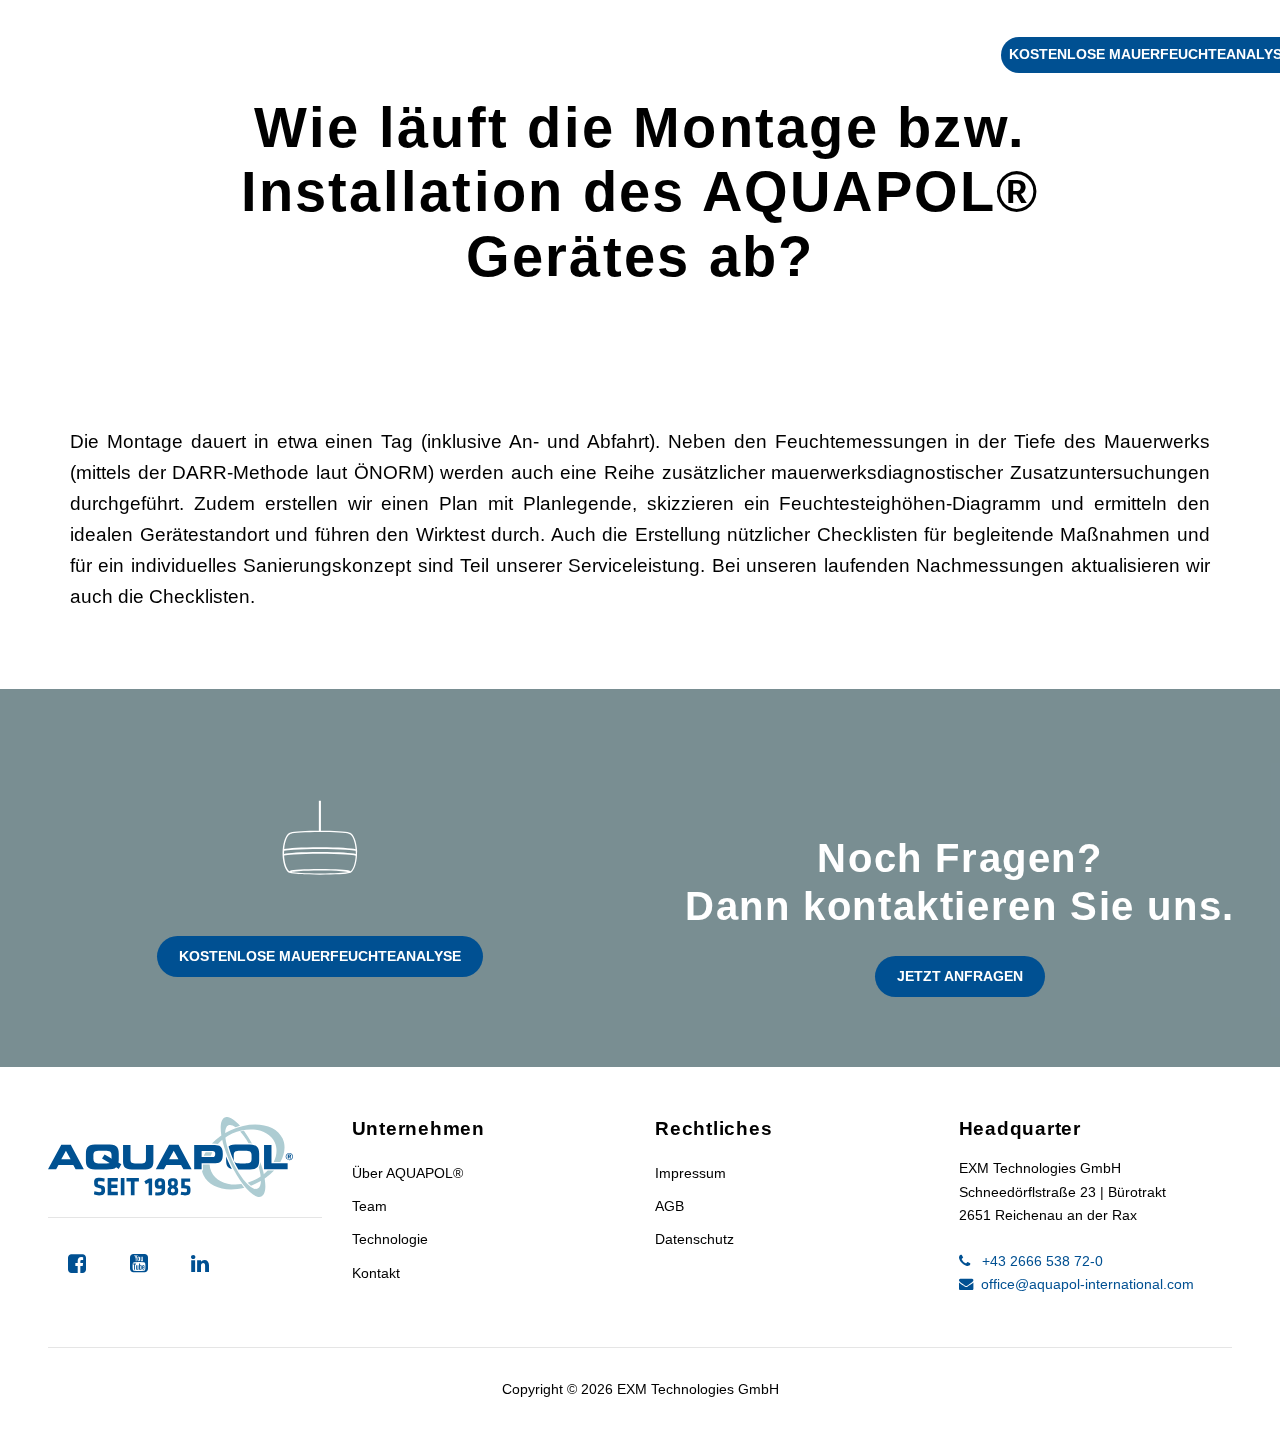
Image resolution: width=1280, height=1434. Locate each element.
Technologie (152, 55)
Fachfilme (669, 55)
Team (369, 1206)
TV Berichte (806, 55)
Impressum (690, 1173)
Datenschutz (694, 1239)
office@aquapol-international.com (1085, 1284)
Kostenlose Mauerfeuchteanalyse (320, 956)
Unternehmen (320, 55)
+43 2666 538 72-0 (1040, 1261)
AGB (669, 1206)
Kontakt (937, 55)
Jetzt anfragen (960, 976)
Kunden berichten (507, 55)
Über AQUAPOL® (407, 1173)
